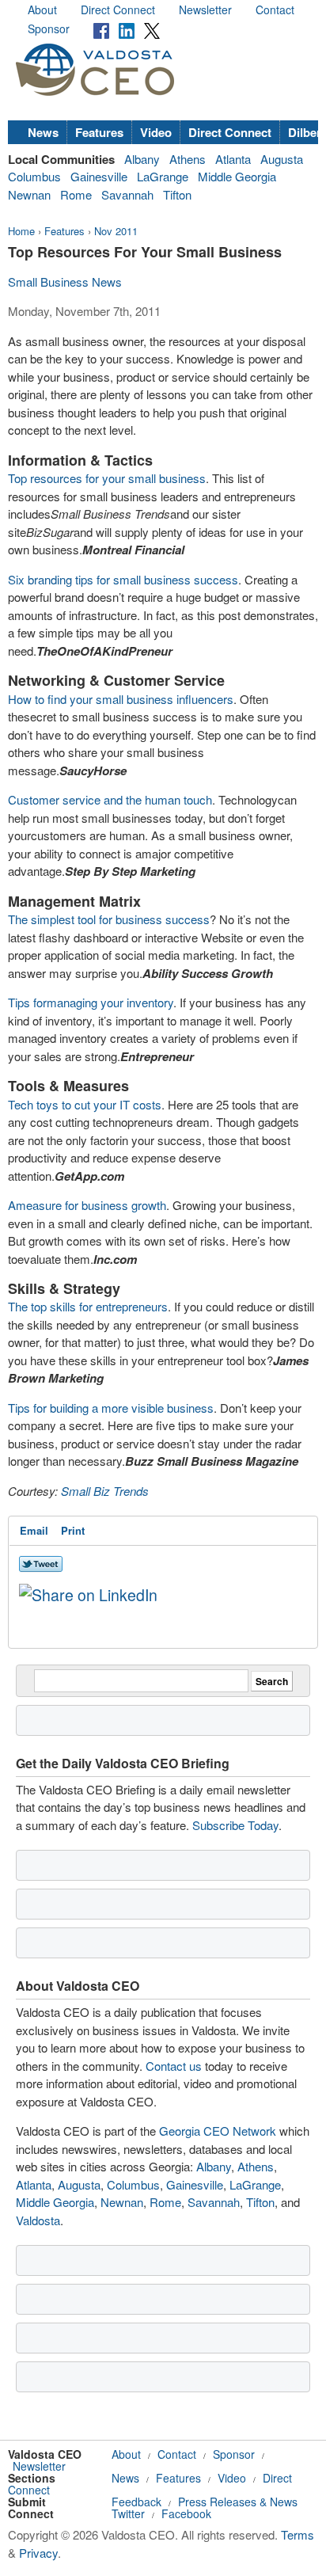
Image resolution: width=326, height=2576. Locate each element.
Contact (275, 10)
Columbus (34, 176)
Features (99, 132)
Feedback (136, 2502)
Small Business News (65, 282)
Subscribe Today (235, 1825)
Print (73, 1530)
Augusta (282, 159)
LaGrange (163, 176)
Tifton (177, 194)
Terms (298, 2534)
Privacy (38, 2553)
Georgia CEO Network (218, 2131)
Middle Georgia (237, 176)
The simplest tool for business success (109, 919)
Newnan (29, 194)
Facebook (186, 2513)
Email (34, 1530)
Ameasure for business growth (87, 1205)
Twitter (128, 2513)
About (42, 10)
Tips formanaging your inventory (91, 1002)
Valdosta (38, 2220)
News (43, 132)
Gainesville (99, 176)
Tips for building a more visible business (111, 1408)
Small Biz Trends (105, 1491)
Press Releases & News (238, 2502)
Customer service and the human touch (110, 799)
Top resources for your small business (107, 478)
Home (21, 231)
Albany (142, 159)
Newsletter (205, 10)
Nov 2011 (116, 231)
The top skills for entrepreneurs (88, 1306)
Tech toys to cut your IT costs (85, 1104)
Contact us (174, 2066)
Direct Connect (118, 10)
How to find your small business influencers (121, 699)
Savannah (127, 194)
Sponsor (49, 29)
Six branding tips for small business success (123, 579)
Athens (188, 159)
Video (156, 132)
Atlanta (233, 159)
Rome (76, 194)
